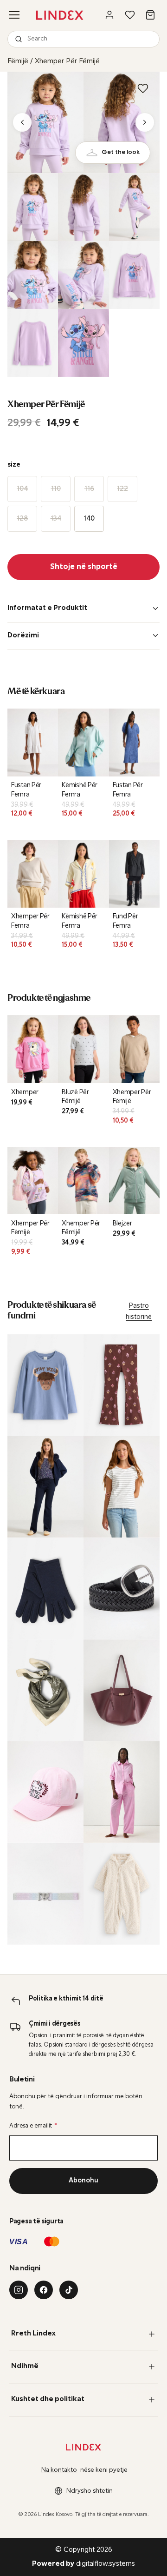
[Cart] (150, 15)
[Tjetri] (145, 122)
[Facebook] (44, 2290)
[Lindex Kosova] (60, 15)
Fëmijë (18, 61)
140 (89, 519)
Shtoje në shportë (84, 567)
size (14, 465)
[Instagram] (19, 2290)
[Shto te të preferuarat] (143, 88)
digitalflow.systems (83, 2564)
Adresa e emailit (33, 2126)
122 (122, 489)
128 (22, 519)
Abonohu (83, 2181)
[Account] (109, 15)
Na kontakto (59, 2470)
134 (56, 519)
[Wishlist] (130, 15)
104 (22, 489)
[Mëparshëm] (22, 122)
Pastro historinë (139, 1312)
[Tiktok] (69, 2290)
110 (56, 489)
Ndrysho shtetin (90, 2491)
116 (89, 489)
